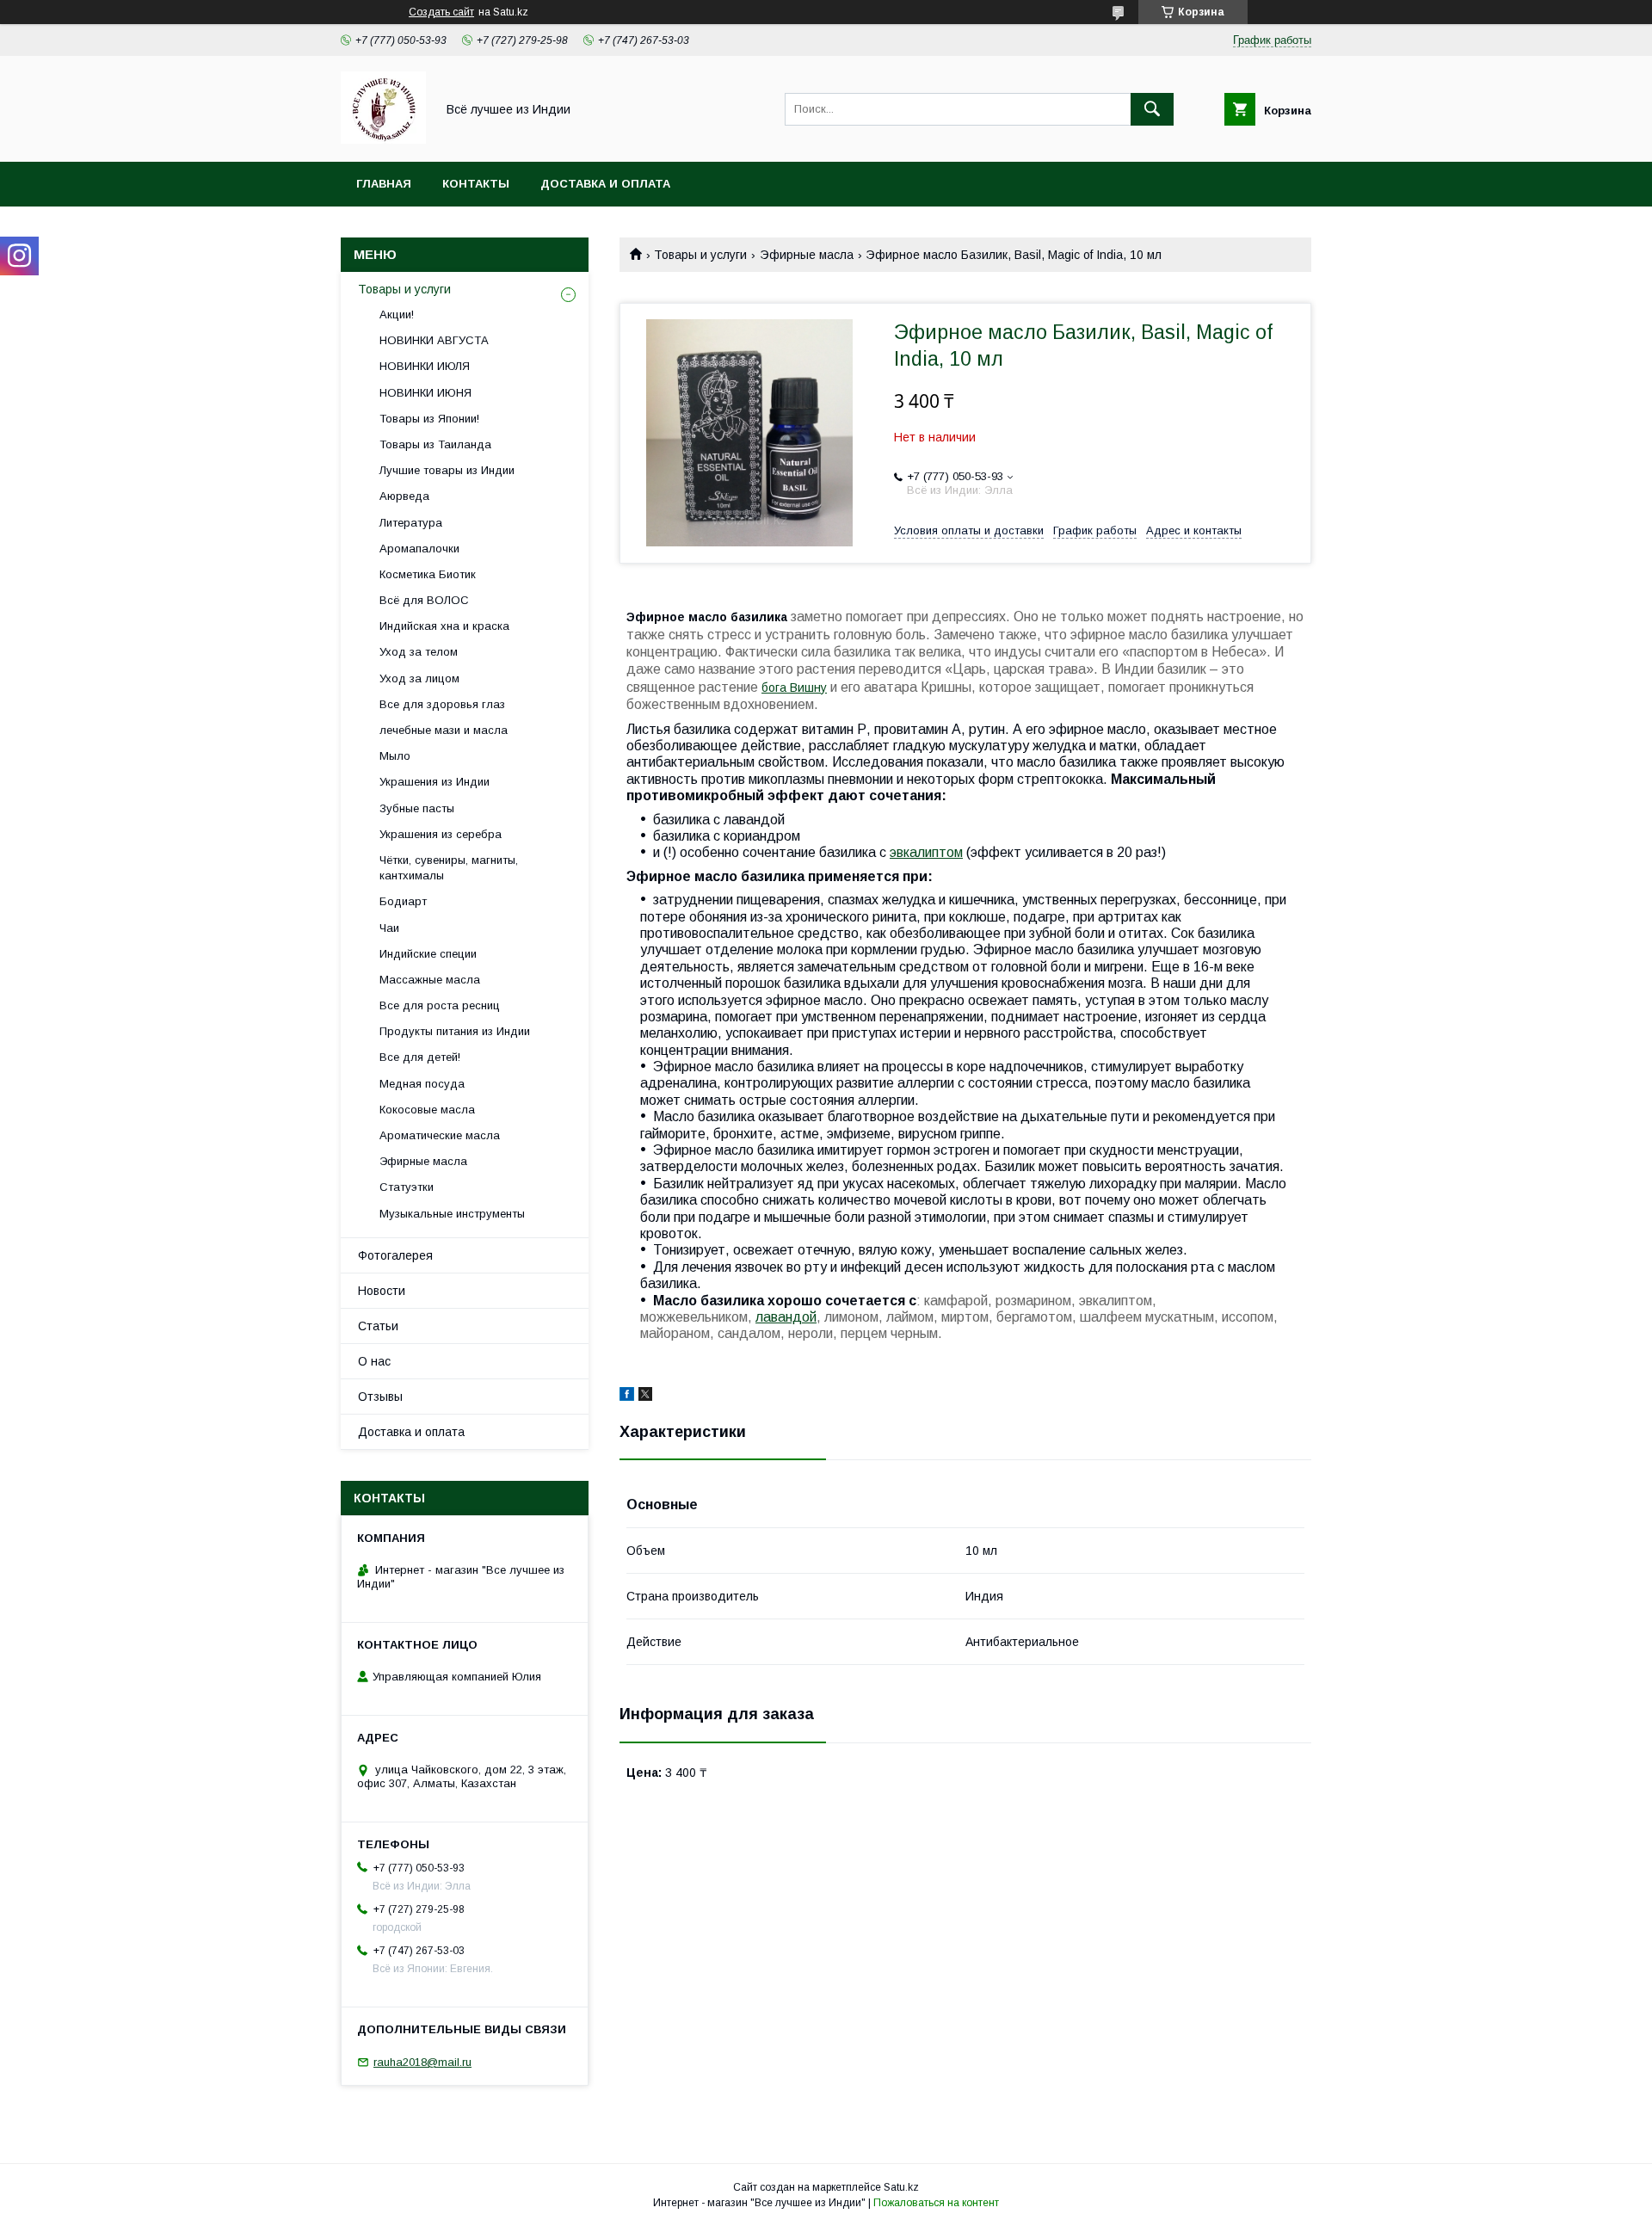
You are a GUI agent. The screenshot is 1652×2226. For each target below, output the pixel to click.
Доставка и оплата (605, 184)
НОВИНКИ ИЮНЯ (425, 393)
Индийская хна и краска (444, 626)
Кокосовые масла (427, 1110)
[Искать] (1152, 109)
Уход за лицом (419, 678)
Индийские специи (428, 954)
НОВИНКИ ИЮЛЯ (425, 366)
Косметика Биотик (428, 574)
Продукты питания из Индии (455, 1031)
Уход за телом (419, 652)
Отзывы (380, 1397)
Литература (411, 523)
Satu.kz (901, 2187)
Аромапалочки (419, 549)
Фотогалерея (395, 1255)
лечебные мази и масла (444, 730)
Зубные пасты (417, 808)
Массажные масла (430, 980)
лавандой (786, 1317)
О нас (374, 1361)
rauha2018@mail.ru (422, 2062)
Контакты (476, 184)
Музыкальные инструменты (452, 1214)
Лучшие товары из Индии (447, 470)
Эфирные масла (807, 255)
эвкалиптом (926, 852)
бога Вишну (794, 688)
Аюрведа (404, 496)
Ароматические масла (440, 1135)
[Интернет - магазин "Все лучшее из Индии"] (383, 139)
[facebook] (627, 1397)
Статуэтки (407, 1187)
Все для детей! (420, 1057)
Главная (384, 184)
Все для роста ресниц (440, 1005)
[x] (645, 1397)
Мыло (395, 756)
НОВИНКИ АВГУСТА (434, 340)
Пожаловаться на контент (936, 2203)
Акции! (397, 314)
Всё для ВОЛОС (424, 600)
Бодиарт (403, 901)
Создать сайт (441, 12)
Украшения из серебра (441, 834)
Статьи (378, 1326)
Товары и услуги (700, 255)
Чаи (389, 928)
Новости (382, 1291)
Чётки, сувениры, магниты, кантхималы (449, 868)
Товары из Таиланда (435, 444)
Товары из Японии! (429, 419)
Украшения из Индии (435, 782)
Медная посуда (422, 1084)
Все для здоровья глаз (442, 704)
